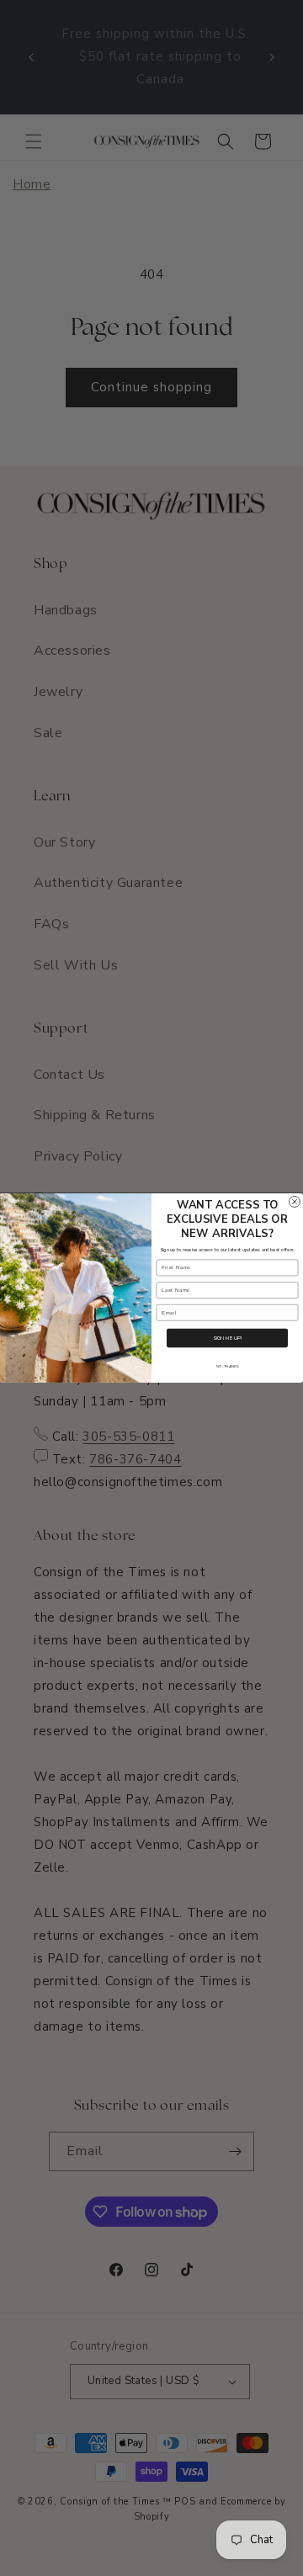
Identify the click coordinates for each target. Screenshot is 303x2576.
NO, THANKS (227, 1367)
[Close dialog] (294, 1202)
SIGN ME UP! (227, 1338)
